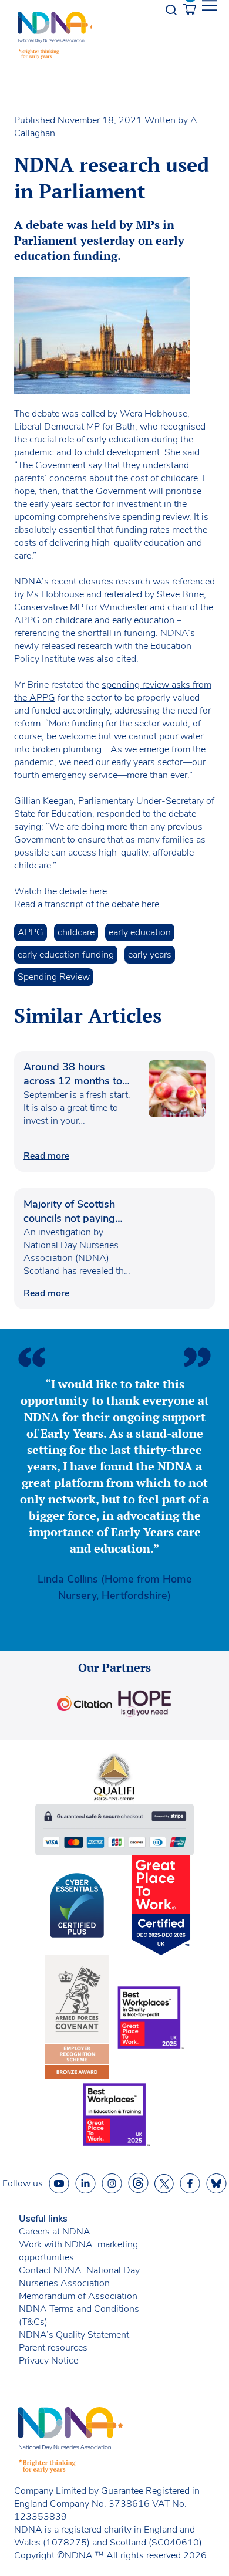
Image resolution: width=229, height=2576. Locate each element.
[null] (138, 2183)
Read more (46, 1156)
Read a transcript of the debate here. (88, 904)
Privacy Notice (48, 2361)
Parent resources (53, 2348)
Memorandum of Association (78, 2296)
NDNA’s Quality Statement (74, 2335)
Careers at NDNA (55, 2232)
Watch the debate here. (62, 891)
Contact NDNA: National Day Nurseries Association (79, 2277)
